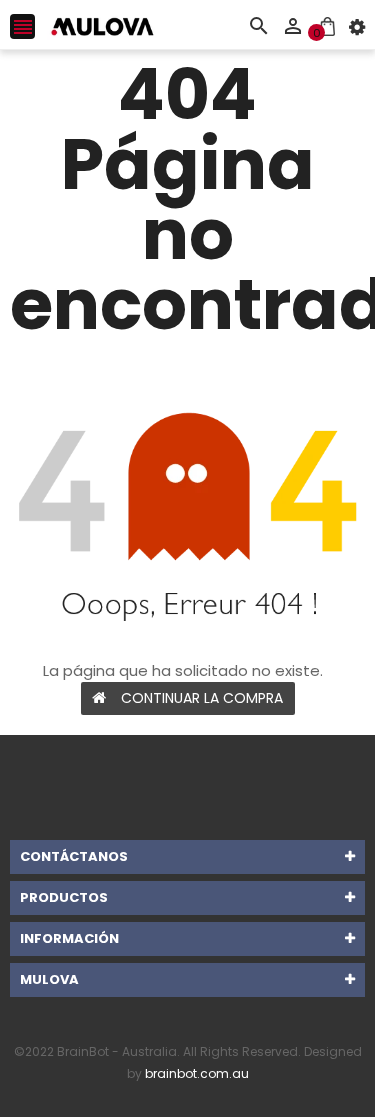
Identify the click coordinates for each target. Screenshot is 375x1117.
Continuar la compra (202, 698)
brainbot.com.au (197, 1073)
